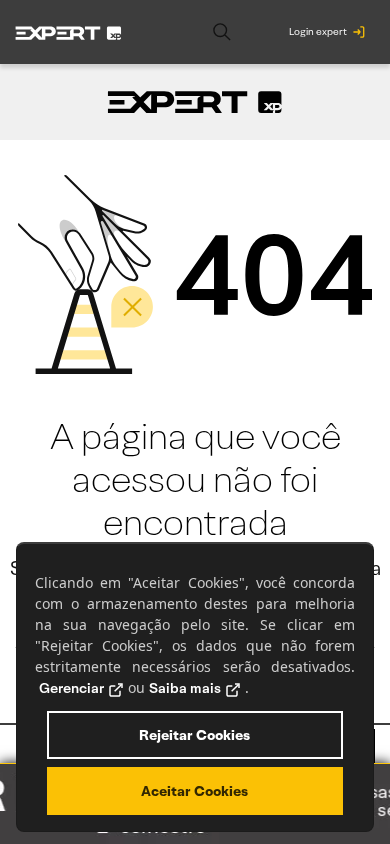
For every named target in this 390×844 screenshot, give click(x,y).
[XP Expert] (68, 31)
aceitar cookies (194, 791)
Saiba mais (185, 688)
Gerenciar (71, 688)
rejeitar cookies (194, 735)
